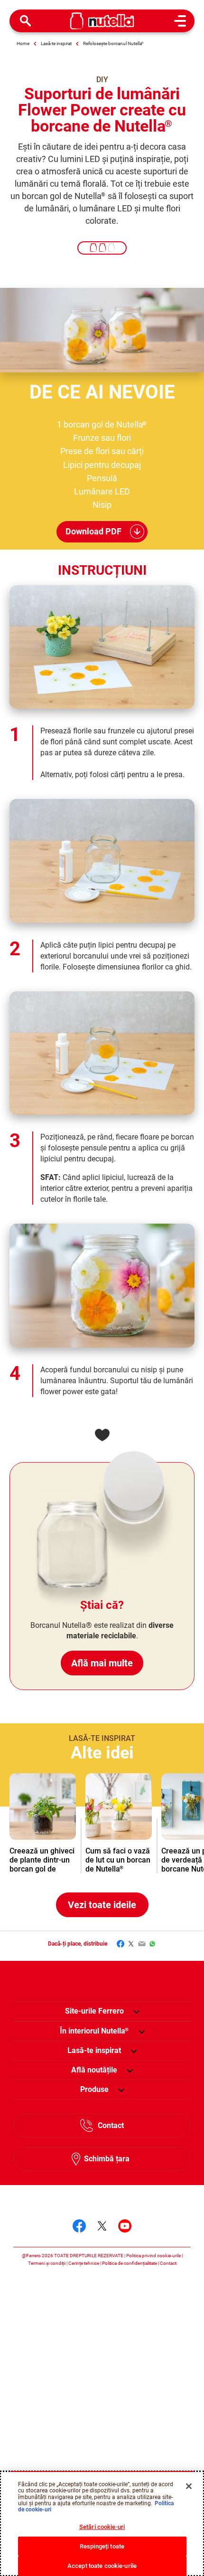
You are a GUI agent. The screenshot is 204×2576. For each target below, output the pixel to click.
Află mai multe (102, 1663)
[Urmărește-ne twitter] (102, 2226)
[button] (136, 2011)
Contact (111, 2125)
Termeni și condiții (47, 2263)
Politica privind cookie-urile (153, 2256)
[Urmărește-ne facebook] (79, 2226)
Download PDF (93, 531)
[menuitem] (94, 2031)
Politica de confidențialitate (130, 2263)
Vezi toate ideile (102, 1905)
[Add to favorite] (102, 1435)
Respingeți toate (102, 2546)
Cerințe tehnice (84, 2263)
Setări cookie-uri (102, 2527)
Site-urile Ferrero (94, 2011)
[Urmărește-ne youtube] (125, 2226)
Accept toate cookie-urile (102, 2566)
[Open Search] (26, 21)
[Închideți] (189, 2486)
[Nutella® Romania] (102, 21)
